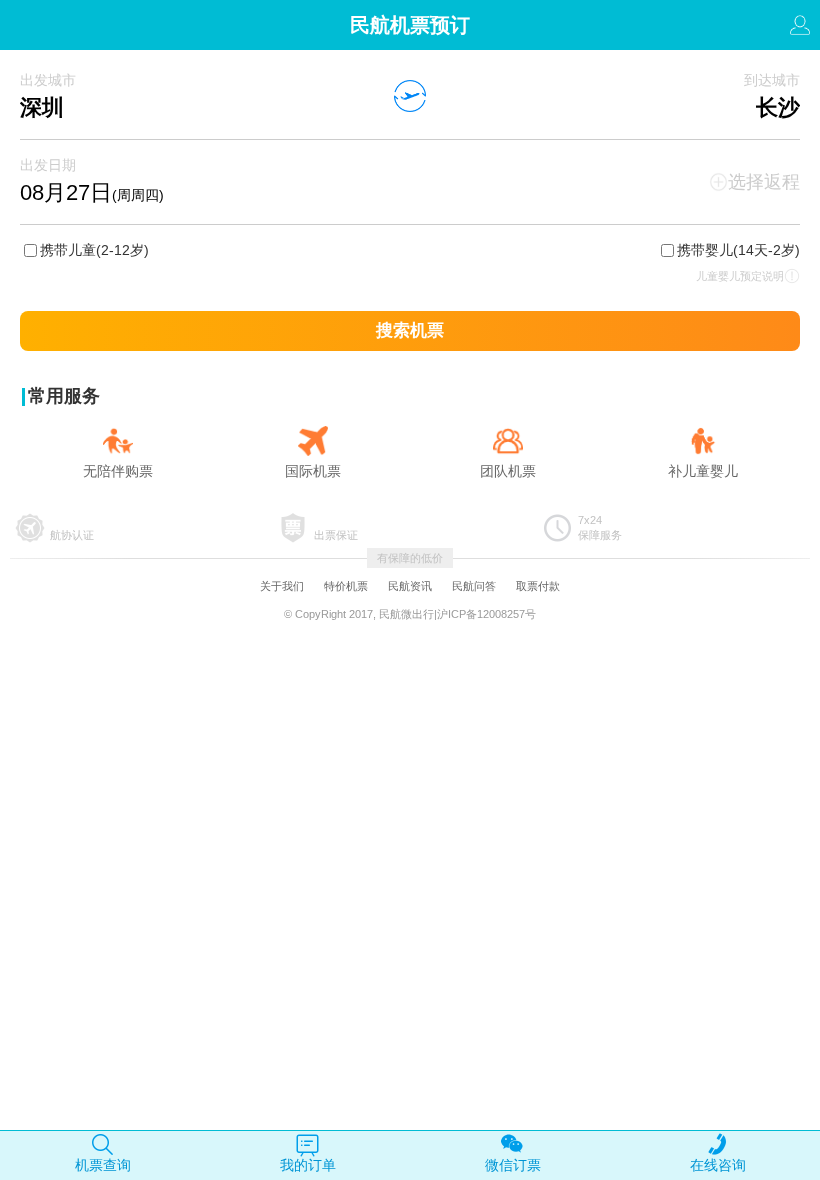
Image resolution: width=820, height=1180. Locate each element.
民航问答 (474, 586)
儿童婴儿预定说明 (740, 276)
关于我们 (282, 586)
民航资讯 (410, 586)
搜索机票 (410, 330)
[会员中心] (800, 31)
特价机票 (346, 586)
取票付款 (538, 586)
